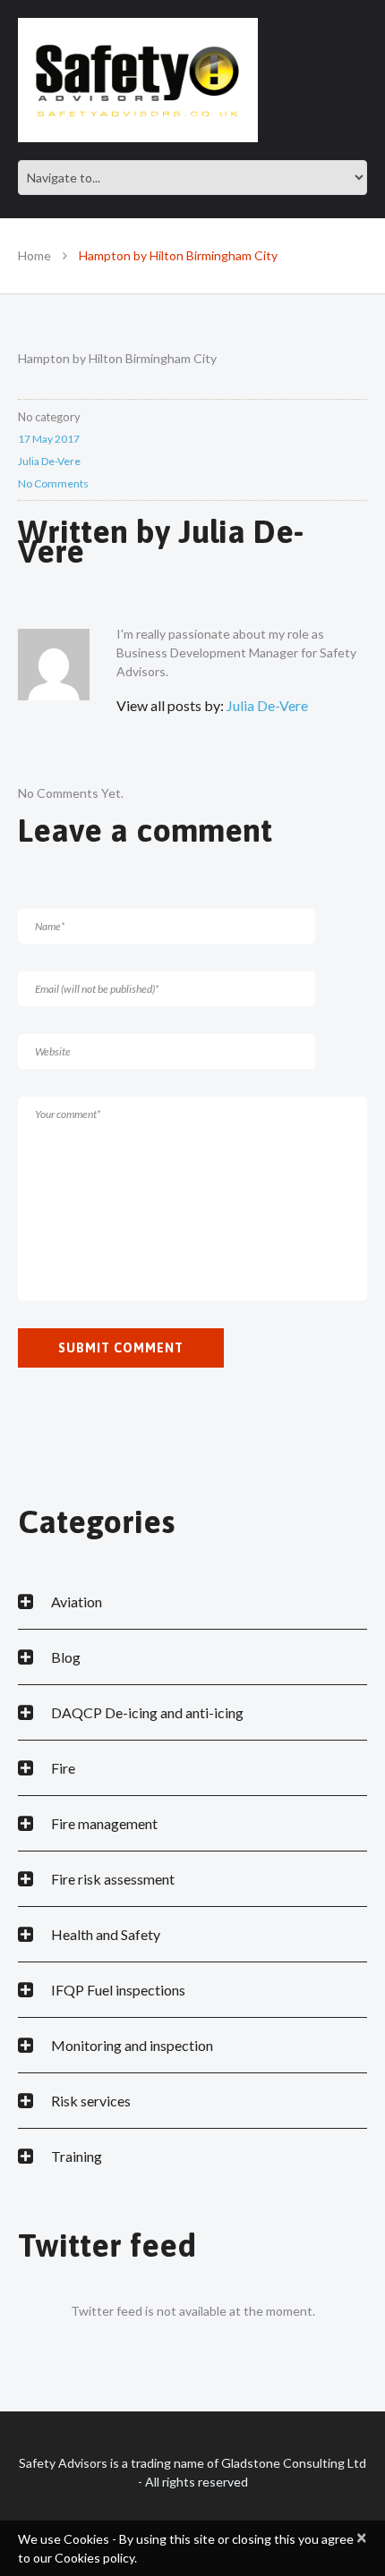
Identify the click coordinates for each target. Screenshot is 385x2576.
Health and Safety (106, 1934)
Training (77, 2156)
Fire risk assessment (113, 1879)
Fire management (104, 1823)
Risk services (91, 2101)
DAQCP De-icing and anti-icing (147, 1712)
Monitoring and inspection (132, 2045)
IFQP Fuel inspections (118, 1990)
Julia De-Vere (49, 461)
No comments (53, 483)
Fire (63, 1768)
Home (34, 255)
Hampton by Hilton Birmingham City (117, 358)
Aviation (77, 1602)
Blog (66, 1657)
